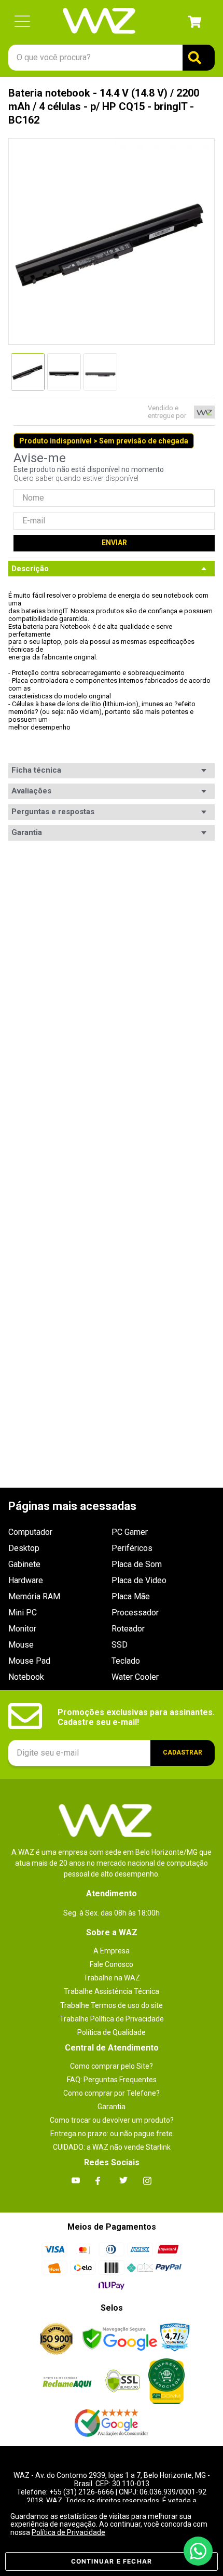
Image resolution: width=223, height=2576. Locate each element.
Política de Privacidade (68, 2532)
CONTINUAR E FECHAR (112, 2561)
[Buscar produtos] (199, 58)
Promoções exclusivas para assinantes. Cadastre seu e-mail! (136, 1717)
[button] (22, 22)
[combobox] (112, 58)
